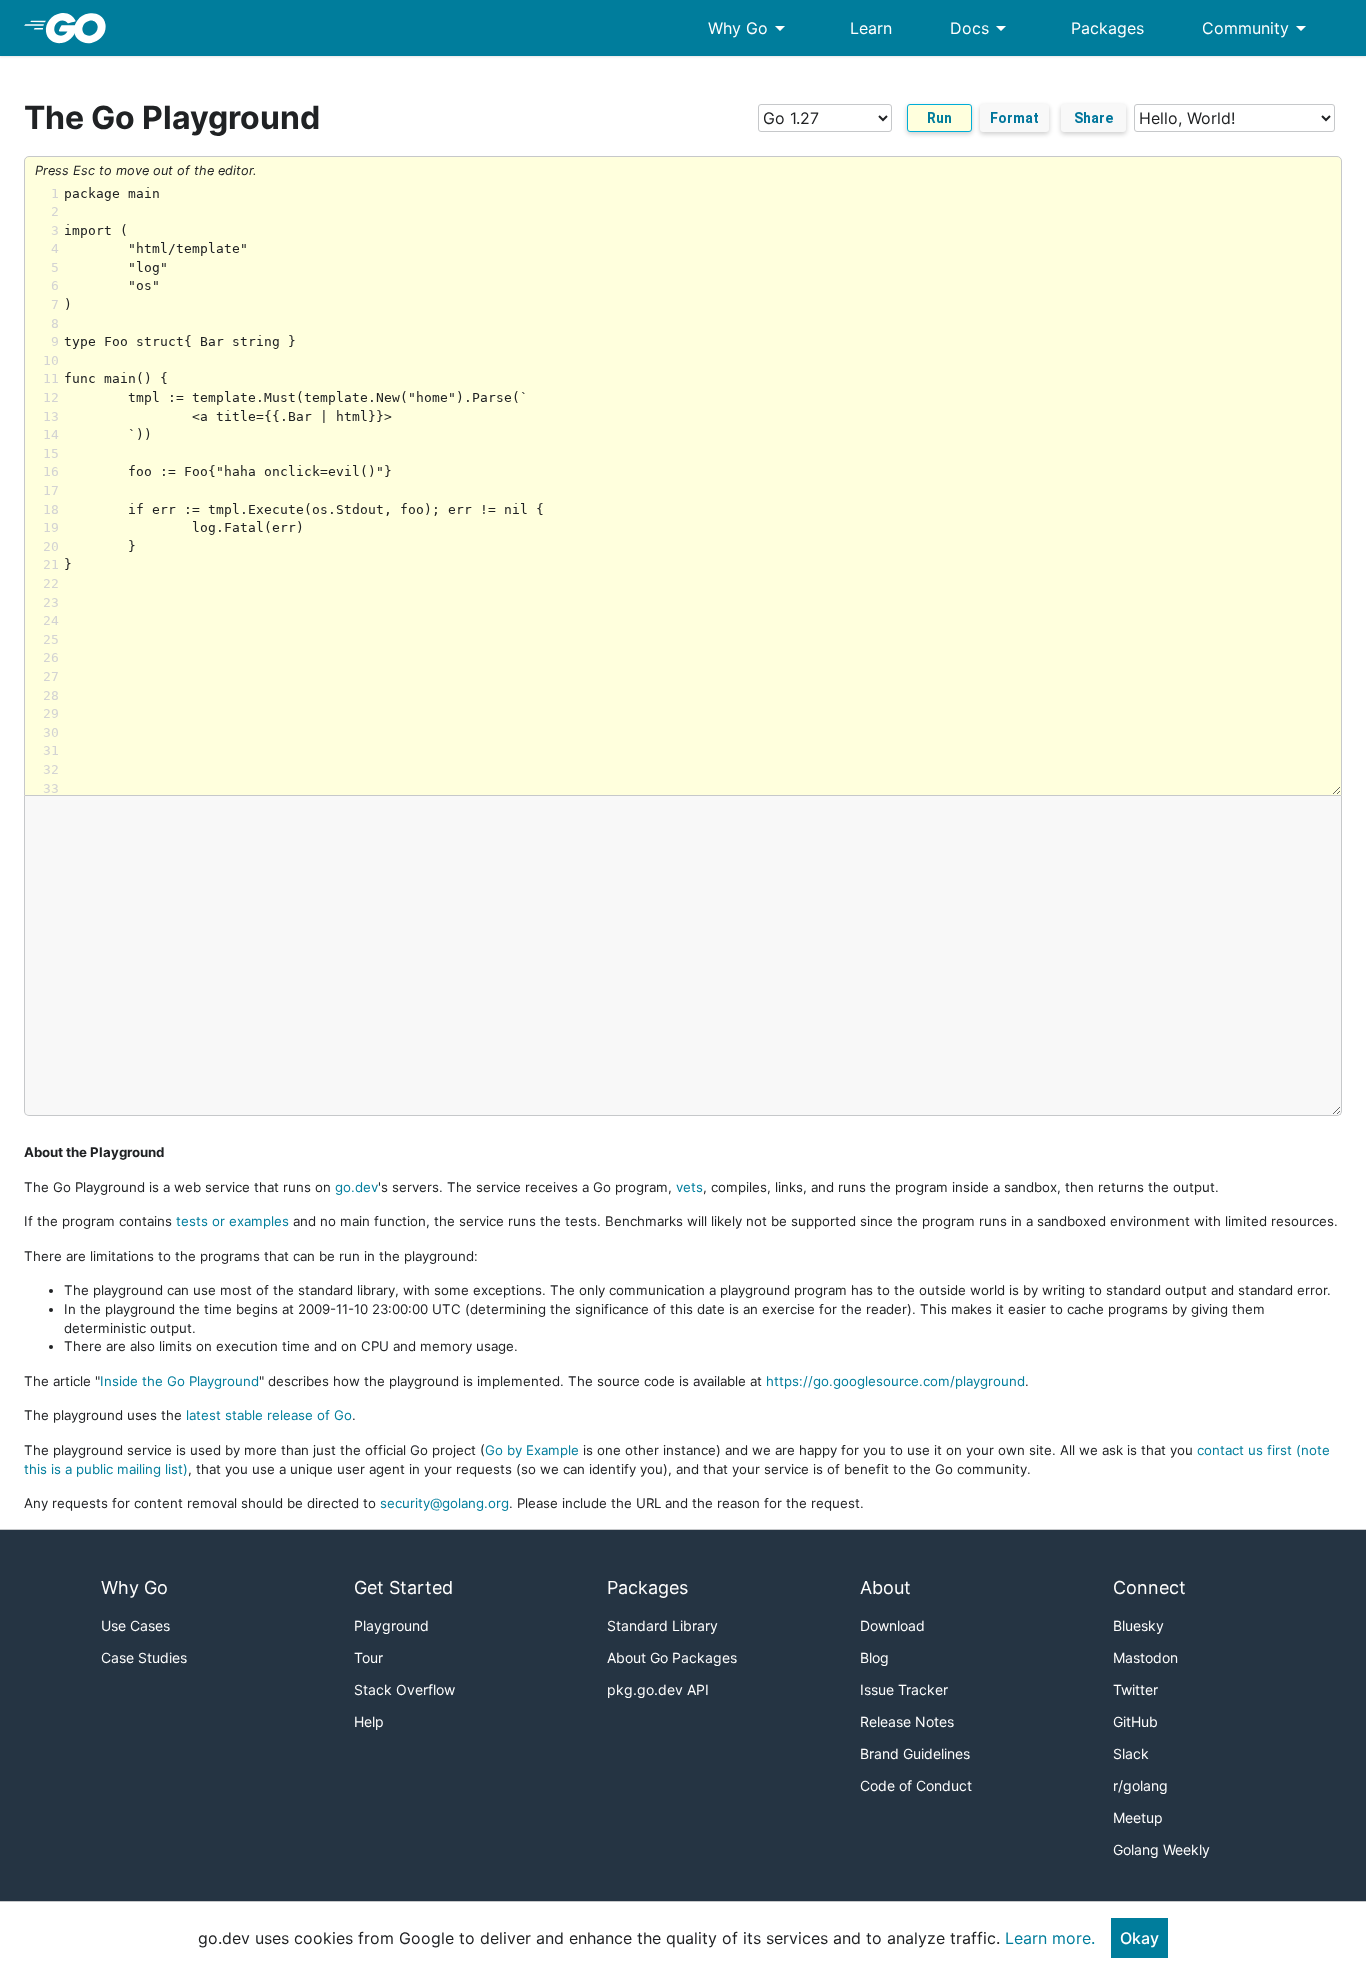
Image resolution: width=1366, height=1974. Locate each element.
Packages (1107, 28)
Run (939, 118)
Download (892, 1625)
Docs (981, 28)
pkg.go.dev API (658, 1689)
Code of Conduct (916, 1785)
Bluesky (1138, 1625)
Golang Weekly (1161, 1849)
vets (689, 1187)
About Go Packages (672, 1657)
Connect (1149, 1587)
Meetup (1138, 1817)
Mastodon (1145, 1657)
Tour (368, 1657)
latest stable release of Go (269, 1415)
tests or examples (232, 1221)
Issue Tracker (904, 1689)
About (885, 1587)
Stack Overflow (404, 1689)
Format (1014, 118)
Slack (1131, 1753)
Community (1257, 28)
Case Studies (144, 1657)
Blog (874, 1657)
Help (369, 1721)
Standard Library (662, 1625)
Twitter (1135, 1689)
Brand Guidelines (915, 1753)
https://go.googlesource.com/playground (895, 1381)
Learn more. (1050, 1938)
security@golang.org (444, 1503)
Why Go (750, 28)
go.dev (356, 1187)
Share (1093, 118)
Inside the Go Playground (179, 1381)
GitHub (1135, 1721)
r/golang (1140, 1785)
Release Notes (907, 1721)
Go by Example (532, 1450)
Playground (391, 1625)
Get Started (403, 1587)
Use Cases (135, 1625)
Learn (871, 28)
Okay (1139, 1938)
